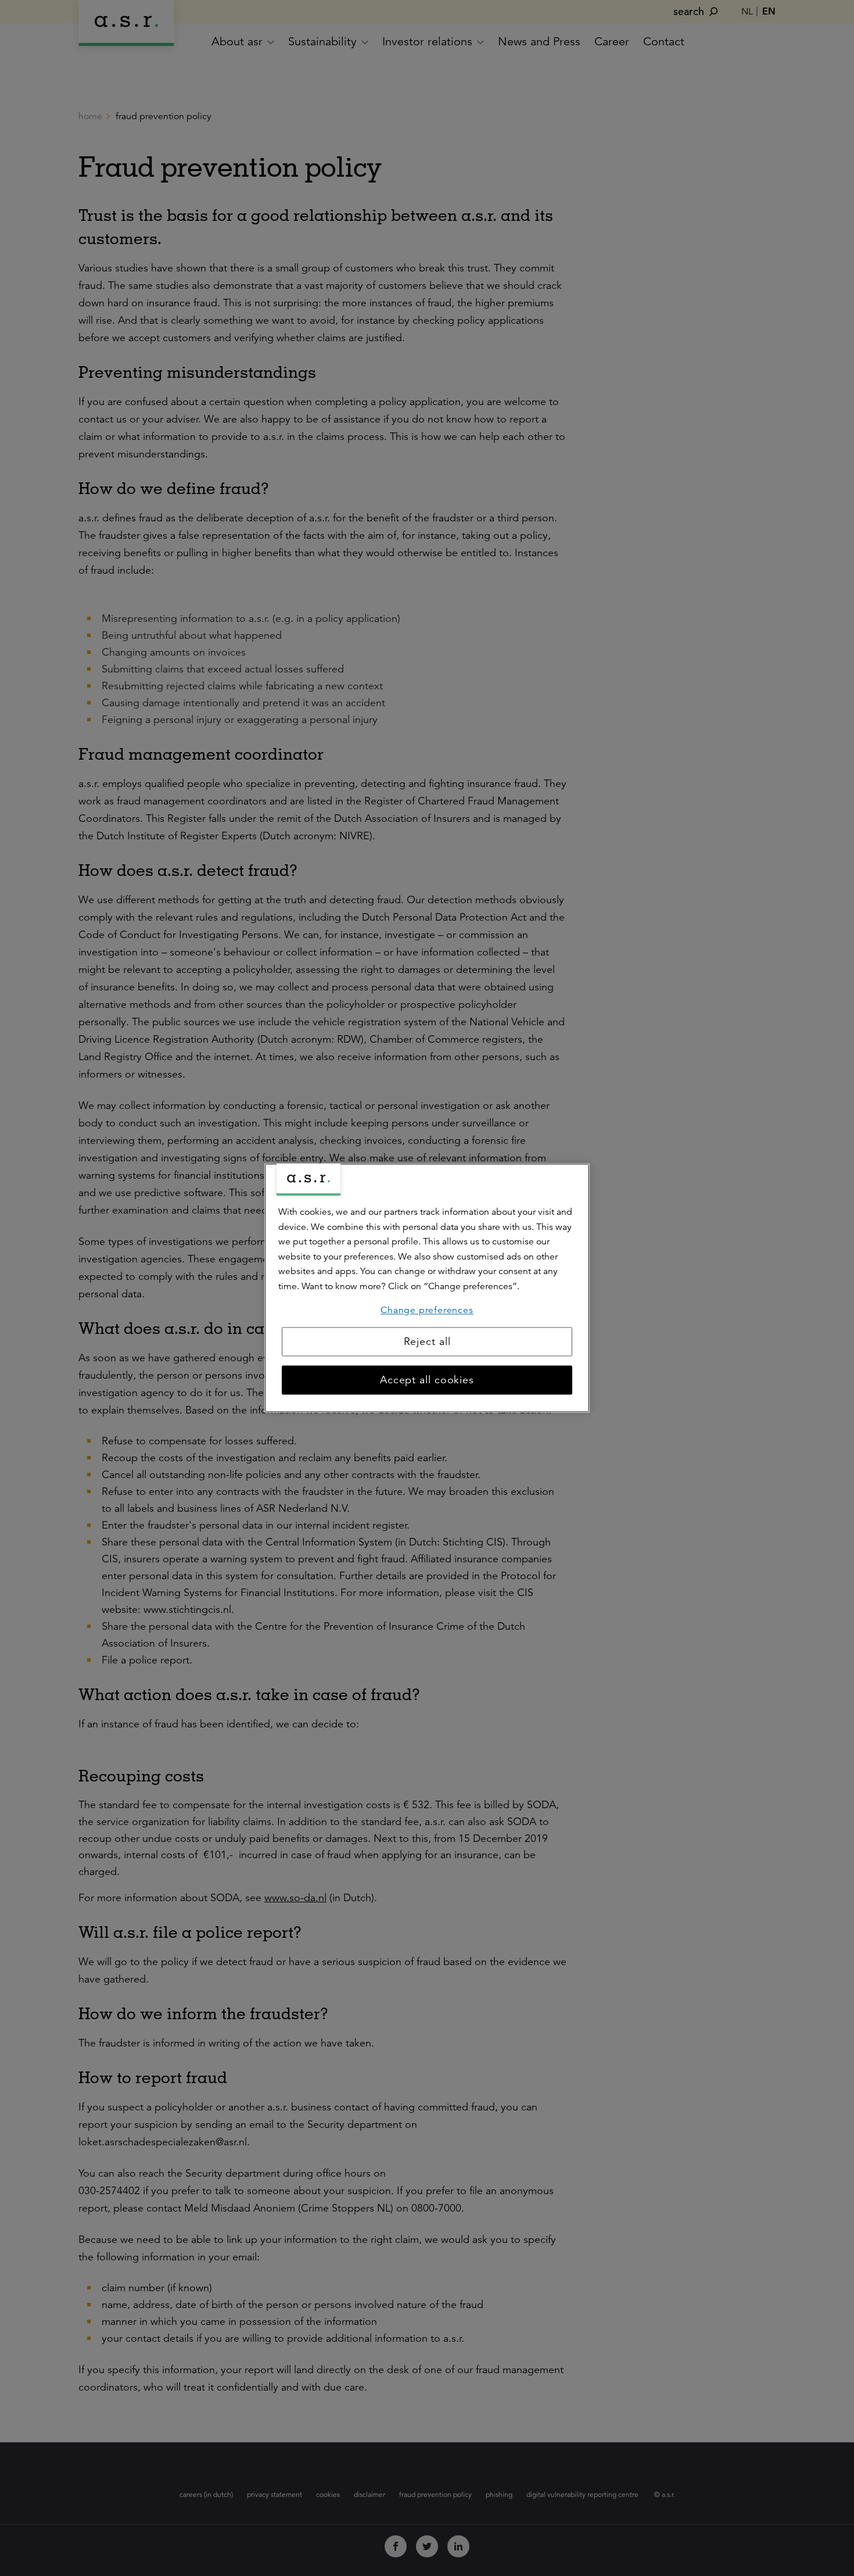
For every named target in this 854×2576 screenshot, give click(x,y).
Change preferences (427, 1310)
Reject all (427, 1342)
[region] (427, 1288)
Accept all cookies (427, 1380)
